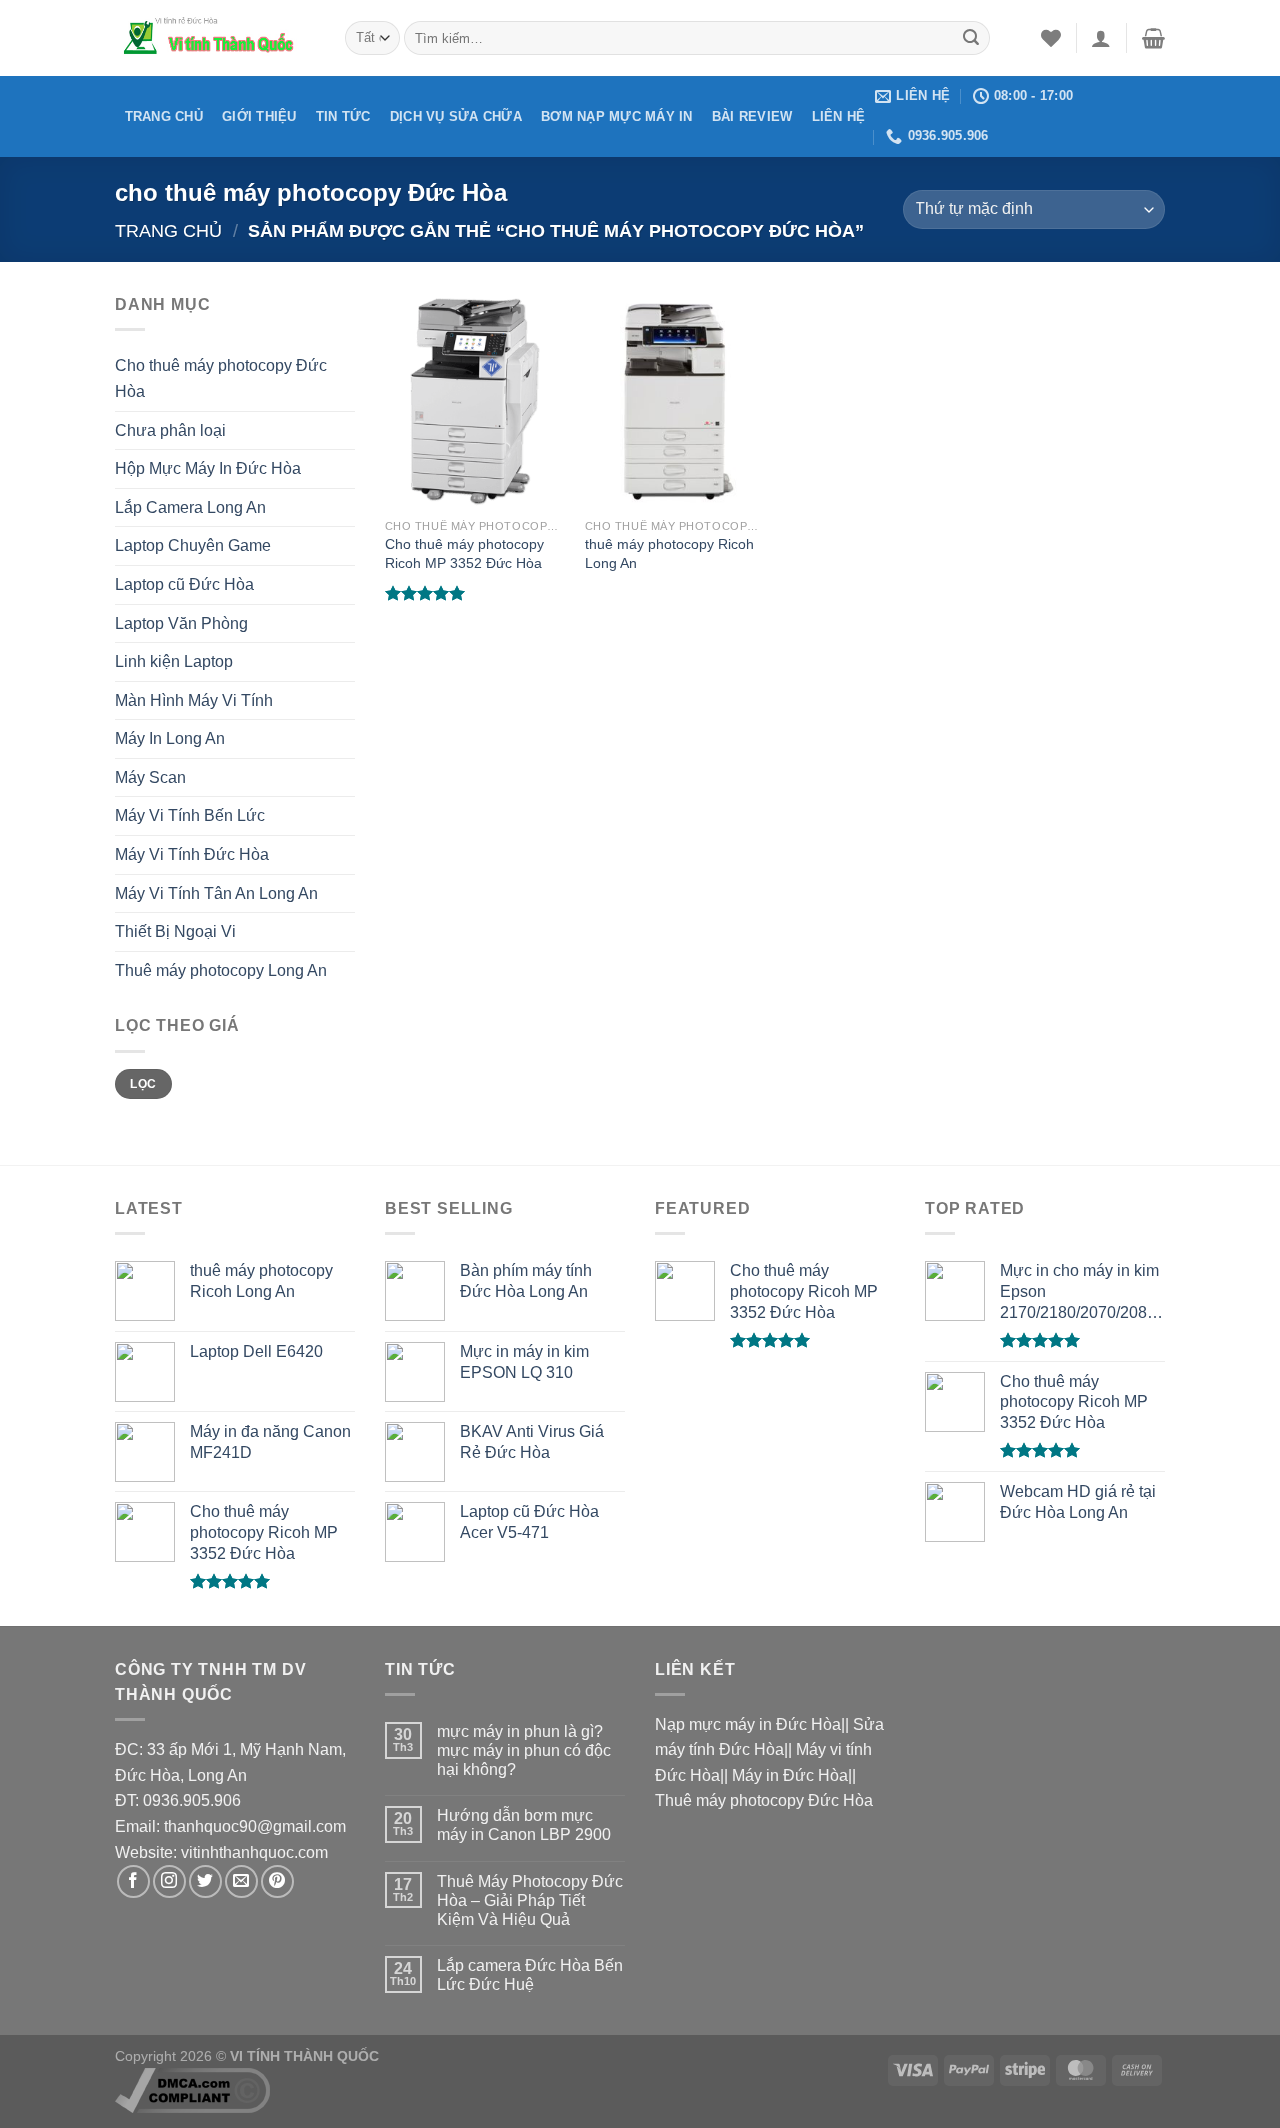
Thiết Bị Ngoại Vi (175, 931)
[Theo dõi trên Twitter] (205, 1881)
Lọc (143, 1084)
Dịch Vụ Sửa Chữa (456, 116)
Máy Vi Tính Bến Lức (190, 815)
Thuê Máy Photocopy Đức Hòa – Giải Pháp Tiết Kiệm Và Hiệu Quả (530, 1900)
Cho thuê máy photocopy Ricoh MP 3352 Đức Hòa (464, 553)
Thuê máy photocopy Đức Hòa (764, 1800)
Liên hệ (839, 116)
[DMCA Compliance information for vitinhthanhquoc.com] (192, 2089)
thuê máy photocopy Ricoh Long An (669, 553)
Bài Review (752, 116)
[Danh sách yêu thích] (1051, 38)
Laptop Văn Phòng (181, 623)
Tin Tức (343, 116)
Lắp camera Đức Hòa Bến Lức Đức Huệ (530, 1975)
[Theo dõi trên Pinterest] (277, 1881)
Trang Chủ (164, 116)
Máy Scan (150, 777)
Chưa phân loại (170, 430)
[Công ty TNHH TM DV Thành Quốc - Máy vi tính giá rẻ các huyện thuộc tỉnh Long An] (215, 37)
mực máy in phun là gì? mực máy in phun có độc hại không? (524, 1750)
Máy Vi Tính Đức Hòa (192, 854)
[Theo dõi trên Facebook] (133, 1881)
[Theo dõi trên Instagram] (169, 1881)
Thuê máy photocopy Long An (221, 970)
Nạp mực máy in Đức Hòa (748, 1724)
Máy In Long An (170, 738)
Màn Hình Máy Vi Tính (194, 700)
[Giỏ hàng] (1153, 38)
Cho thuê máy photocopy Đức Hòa (221, 378)
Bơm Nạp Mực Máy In (617, 116)
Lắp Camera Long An (190, 507)
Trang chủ (168, 230)
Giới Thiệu (259, 116)
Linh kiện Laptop (174, 661)
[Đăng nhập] (1101, 38)
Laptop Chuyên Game (193, 545)
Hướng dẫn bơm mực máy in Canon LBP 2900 (524, 1825)
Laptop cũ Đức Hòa (184, 584)
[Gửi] (971, 38)
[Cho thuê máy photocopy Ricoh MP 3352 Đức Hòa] (475, 400)
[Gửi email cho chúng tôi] (241, 1881)
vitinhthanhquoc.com (254, 1852)
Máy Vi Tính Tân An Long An (216, 893)
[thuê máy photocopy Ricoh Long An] (675, 400)
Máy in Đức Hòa (790, 1775)
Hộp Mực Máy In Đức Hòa (208, 468)
